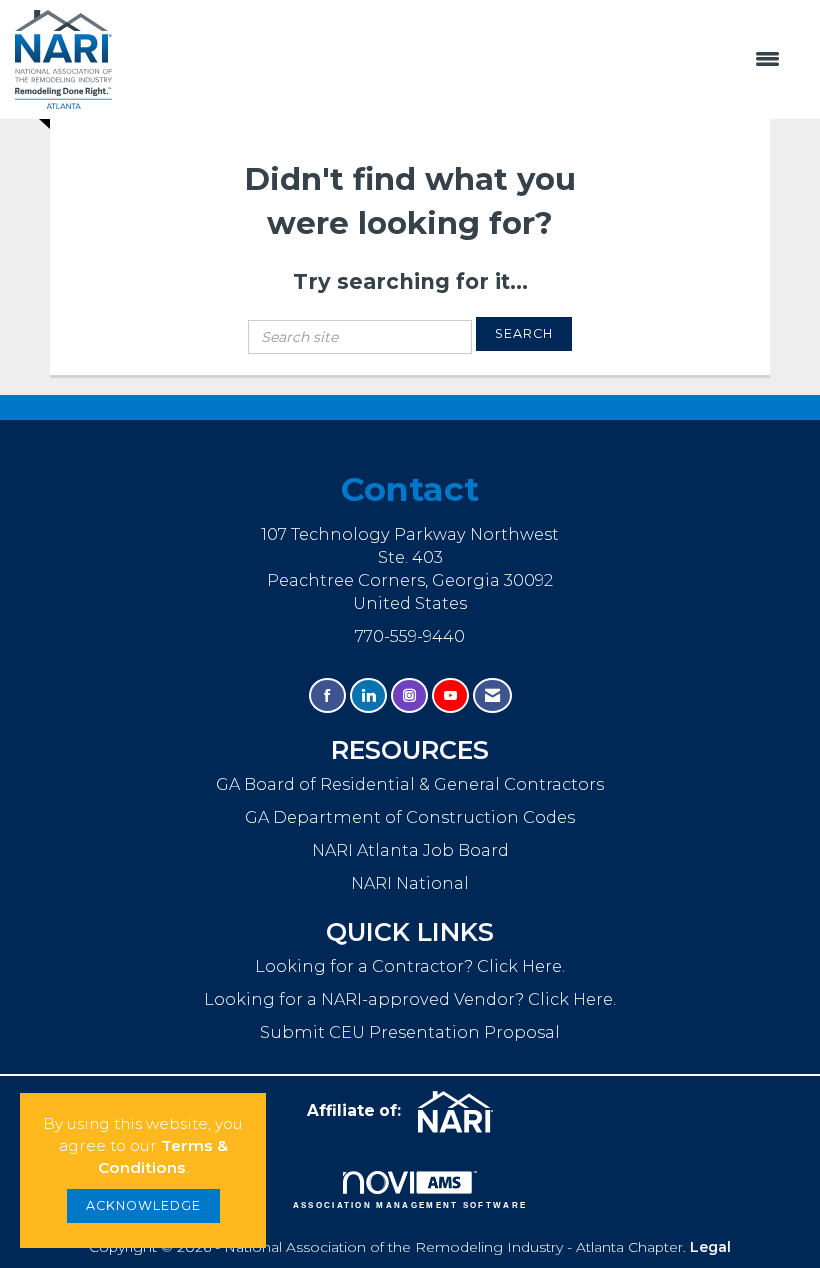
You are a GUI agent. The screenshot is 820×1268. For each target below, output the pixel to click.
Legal (710, 1247)
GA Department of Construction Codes (410, 817)
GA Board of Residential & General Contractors (410, 784)
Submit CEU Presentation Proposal (410, 1032)
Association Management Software (410, 1205)
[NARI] (463, 1112)
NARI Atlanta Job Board (410, 850)
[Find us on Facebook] (327, 695)
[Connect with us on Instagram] (409, 695)
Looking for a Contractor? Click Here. (410, 966)
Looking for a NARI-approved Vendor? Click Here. (410, 999)
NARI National (410, 883)
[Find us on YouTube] (450, 695)
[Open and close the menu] (457, 60)
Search (524, 333)
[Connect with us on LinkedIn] (368, 695)
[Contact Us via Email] (492, 695)
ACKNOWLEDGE (143, 1205)
